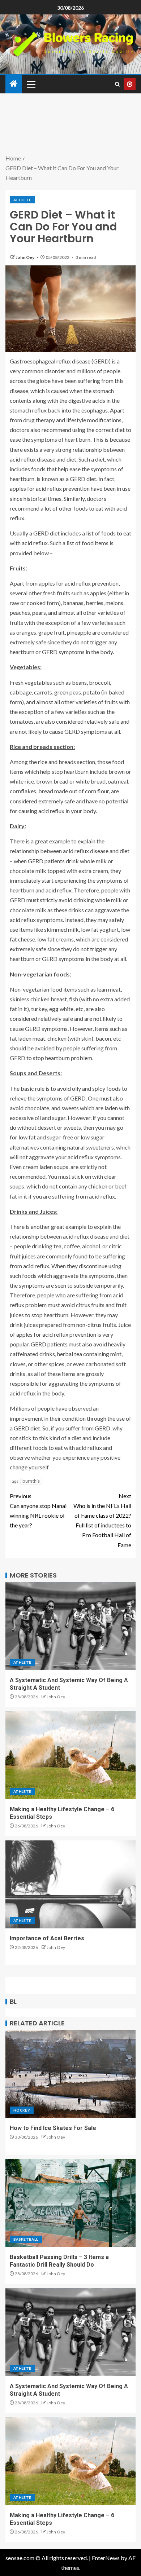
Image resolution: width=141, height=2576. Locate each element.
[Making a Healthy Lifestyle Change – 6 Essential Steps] (70, 1755)
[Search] (117, 84)
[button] (31, 84)
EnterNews (106, 2558)
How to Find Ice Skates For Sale (53, 2128)
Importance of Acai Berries (47, 1938)
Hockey (22, 2110)
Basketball (26, 2239)
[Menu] (31, 84)
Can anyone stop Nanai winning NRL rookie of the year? (38, 1511)
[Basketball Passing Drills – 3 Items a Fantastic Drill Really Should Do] (70, 2203)
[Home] (14, 84)
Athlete (22, 200)
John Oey (25, 257)
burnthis (31, 1481)
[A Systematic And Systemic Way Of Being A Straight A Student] (70, 1626)
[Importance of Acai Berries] (70, 1884)
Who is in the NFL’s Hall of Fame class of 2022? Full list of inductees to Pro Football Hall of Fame (102, 1520)
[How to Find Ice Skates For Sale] (70, 2074)
